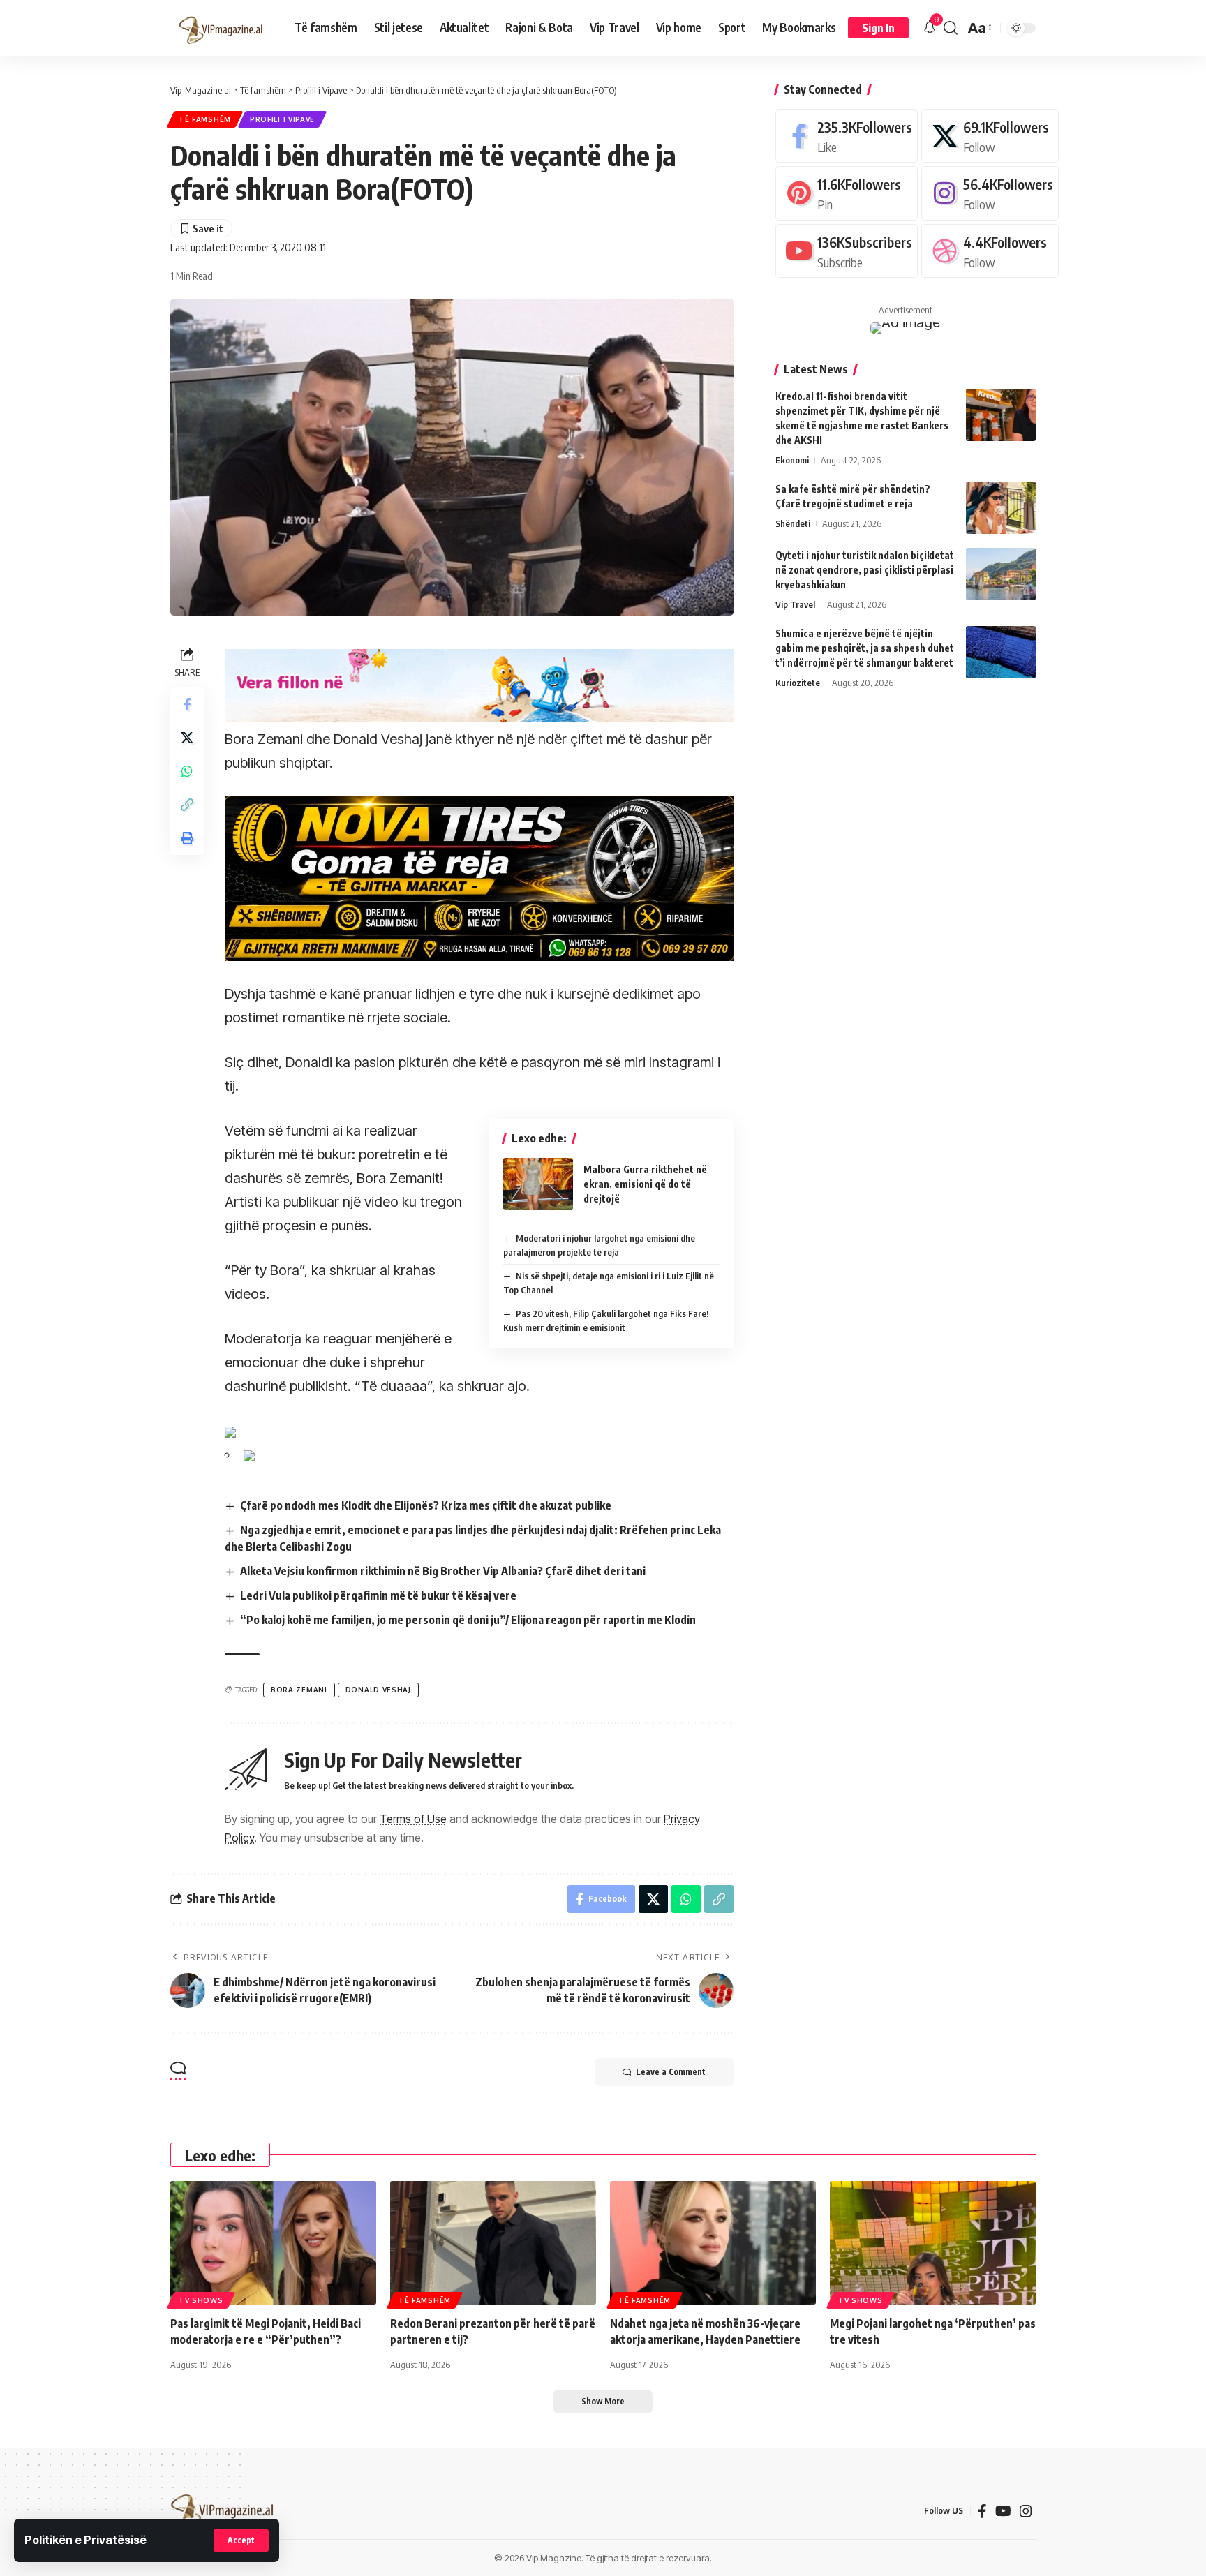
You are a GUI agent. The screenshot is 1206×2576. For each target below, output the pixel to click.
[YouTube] (1003, 2511)
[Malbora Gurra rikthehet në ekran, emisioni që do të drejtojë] (538, 1184)
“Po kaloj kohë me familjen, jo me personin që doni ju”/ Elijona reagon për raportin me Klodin (468, 1620)
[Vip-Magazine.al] (221, 28)
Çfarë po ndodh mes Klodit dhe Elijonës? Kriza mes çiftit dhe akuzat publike (426, 1505)
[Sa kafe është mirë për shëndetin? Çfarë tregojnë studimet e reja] (1001, 508)
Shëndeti (793, 523)
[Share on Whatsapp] (187, 770)
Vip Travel (795, 604)
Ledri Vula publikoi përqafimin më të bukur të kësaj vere (378, 1595)
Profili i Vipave (282, 119)
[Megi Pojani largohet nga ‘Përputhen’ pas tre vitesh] (933, 2243)
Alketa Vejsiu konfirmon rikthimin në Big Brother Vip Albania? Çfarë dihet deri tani (443, 1571)
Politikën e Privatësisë (85, 2540)
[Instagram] (990, 193)
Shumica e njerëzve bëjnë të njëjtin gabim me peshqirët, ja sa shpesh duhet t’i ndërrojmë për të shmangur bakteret (865, 648)
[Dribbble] (990, 251)
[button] (241, 2540)
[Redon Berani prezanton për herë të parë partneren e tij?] (493, 2243)
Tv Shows (201, 2300)
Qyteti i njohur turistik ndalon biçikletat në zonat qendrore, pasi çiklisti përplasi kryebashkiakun (865, 570)
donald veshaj (378, 1690)
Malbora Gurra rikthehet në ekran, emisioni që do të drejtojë (645, 1184)
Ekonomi (792, 460)
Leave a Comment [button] (671, 2072)
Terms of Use (413, 1819)
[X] (990, 136)
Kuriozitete (798, 683)
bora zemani (299, 1690)
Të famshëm (205, 119)
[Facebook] (847, 136)
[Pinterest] (847, 193)
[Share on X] (187, 737)
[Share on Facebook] (187, 703)
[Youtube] (847, 251)
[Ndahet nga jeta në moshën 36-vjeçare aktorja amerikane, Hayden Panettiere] (713, 2243)
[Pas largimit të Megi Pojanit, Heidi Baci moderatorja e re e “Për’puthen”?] (273, 2243)
